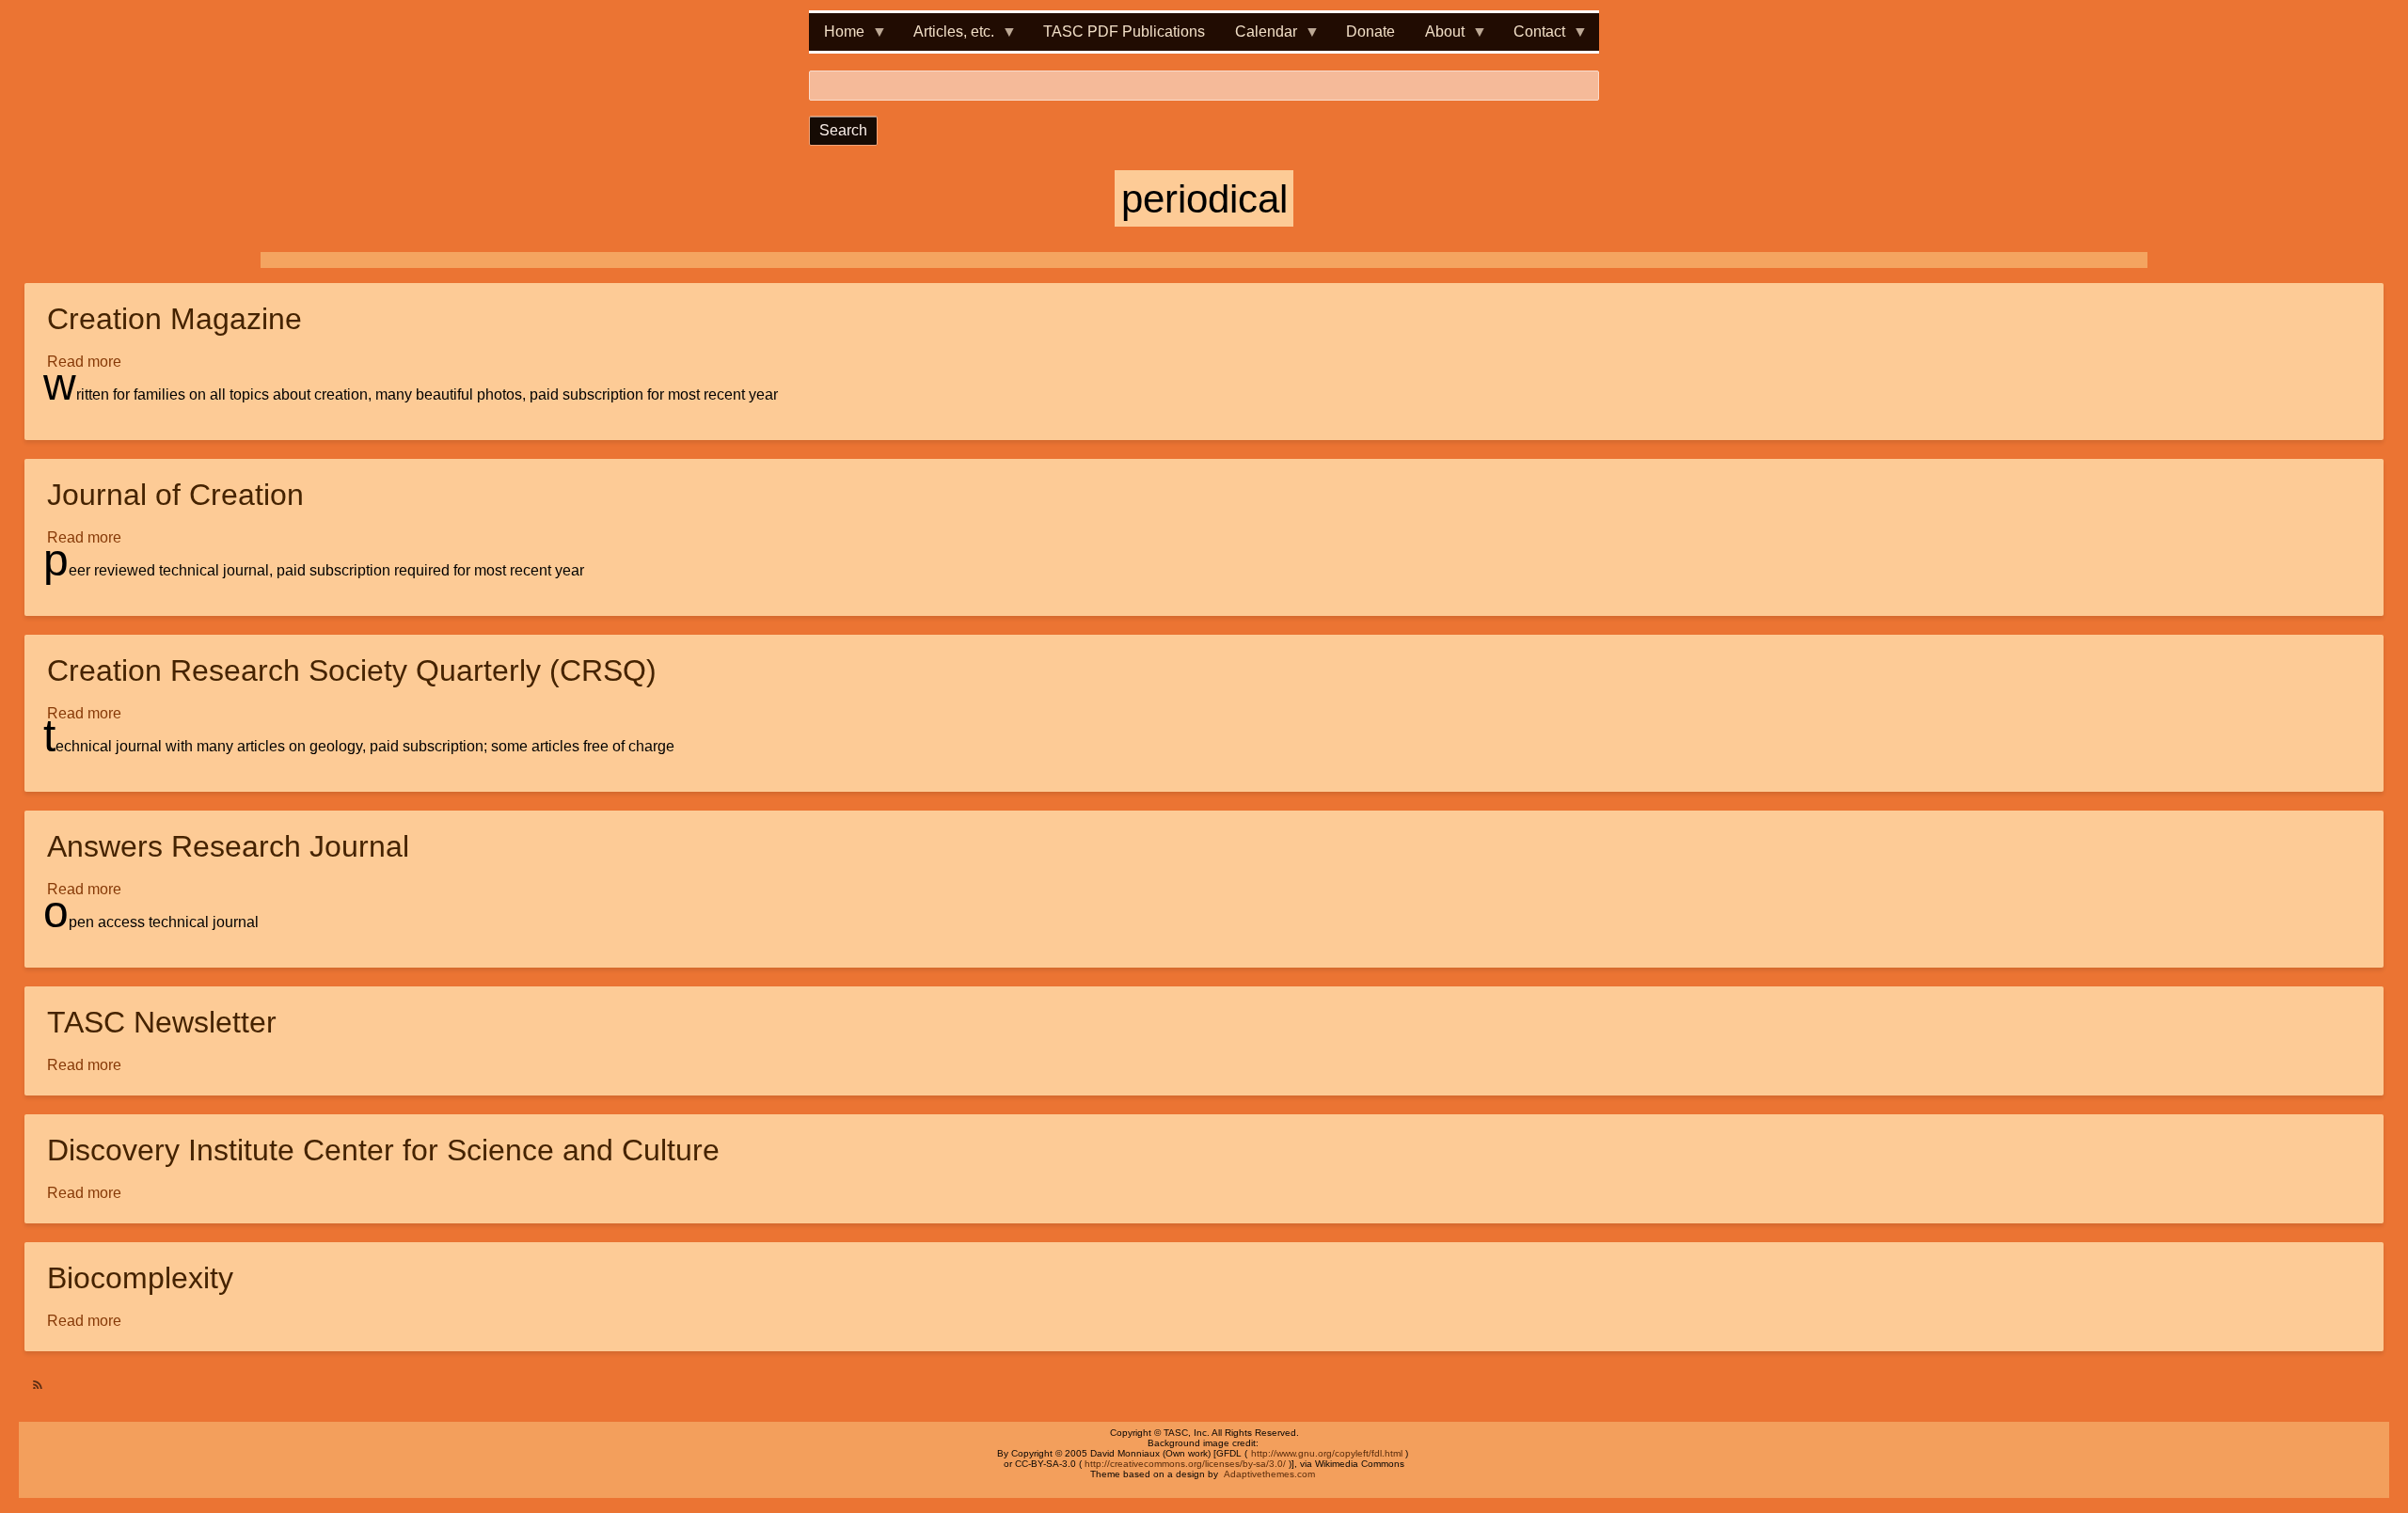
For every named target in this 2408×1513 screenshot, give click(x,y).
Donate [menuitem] (1370, 32)
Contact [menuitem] (1532, 37)
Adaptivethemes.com (1269, 1474)
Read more (85, 363)
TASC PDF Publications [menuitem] (1124, 32)
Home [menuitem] (837, 37)
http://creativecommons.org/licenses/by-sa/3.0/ (1185, 1464)
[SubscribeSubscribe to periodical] (32, 1378)
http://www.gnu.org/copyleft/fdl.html (1327, 1453)
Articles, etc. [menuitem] (946, 37)
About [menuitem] (1437, 37)
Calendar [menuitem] (1259, 37)
